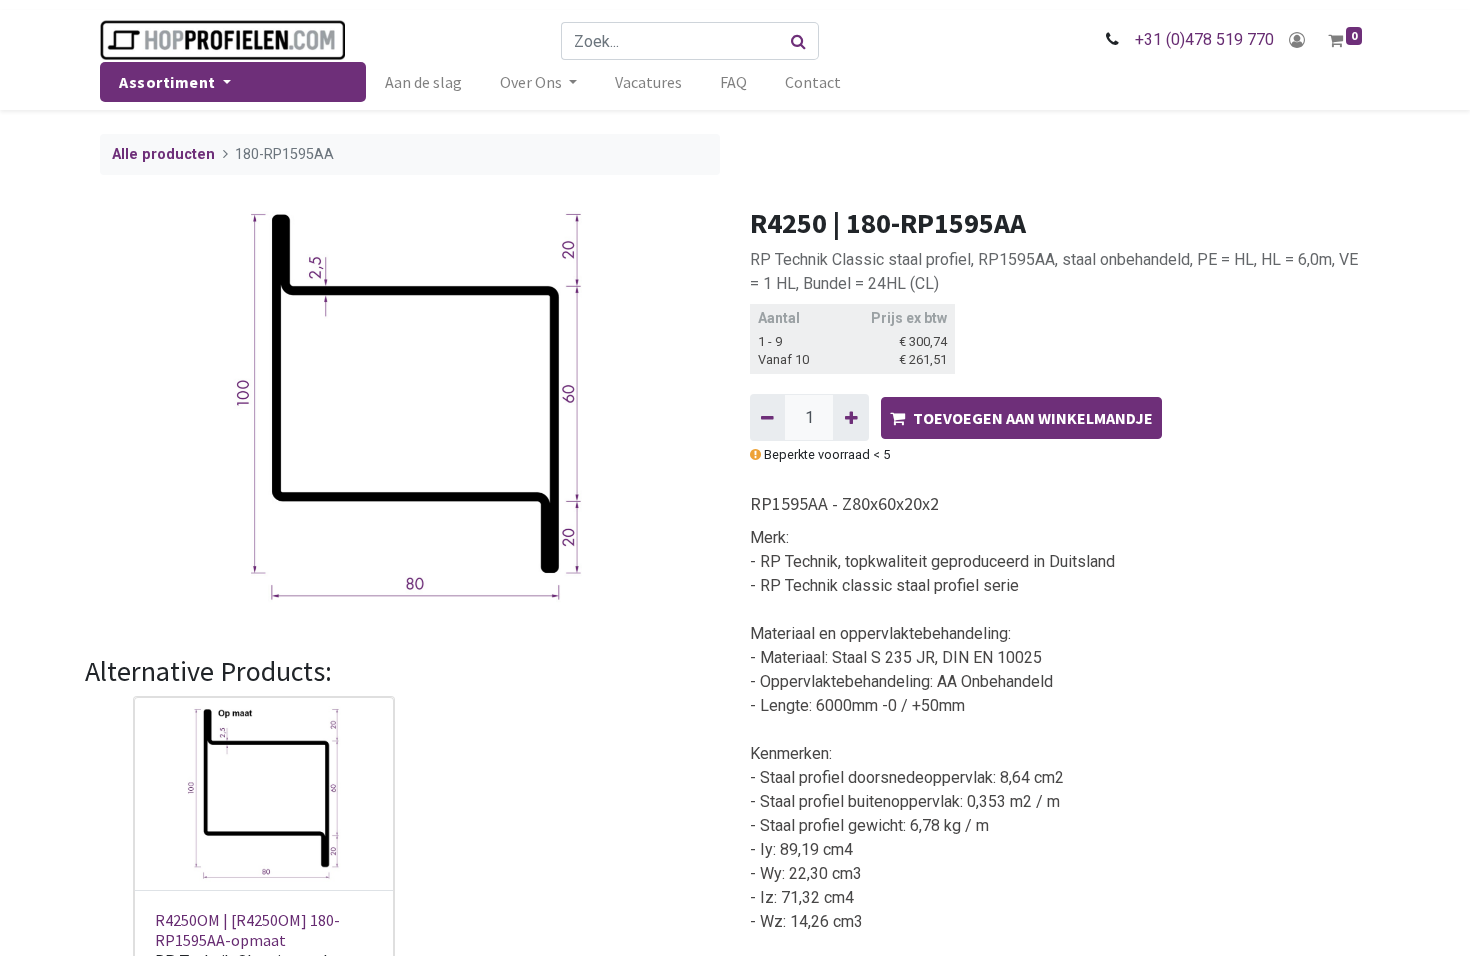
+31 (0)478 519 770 (1204, 39)
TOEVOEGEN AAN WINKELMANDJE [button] (1033, 418)
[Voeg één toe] (850, 417)
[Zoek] (799, 41)
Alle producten (163, 154)
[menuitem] (423, 82)
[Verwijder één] (767, 417)
